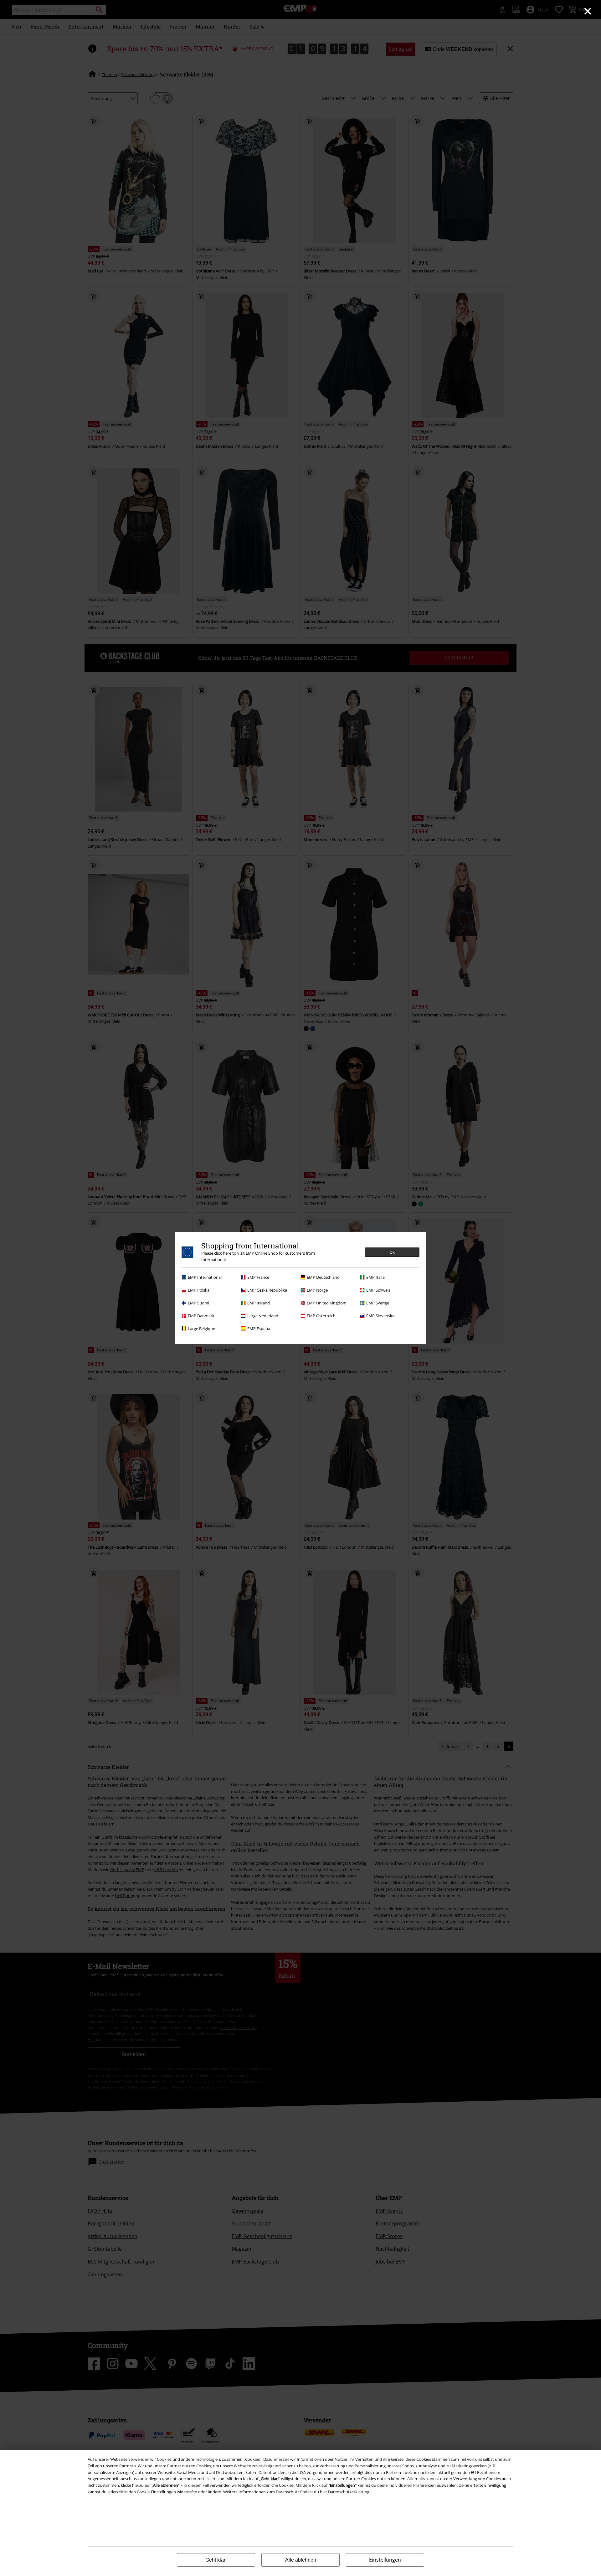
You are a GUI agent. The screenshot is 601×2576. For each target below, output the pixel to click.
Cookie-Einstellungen (156, 2492)
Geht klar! (216, 2560)
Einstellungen (385, 2560)
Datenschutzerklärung (349, 2492)
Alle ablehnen (301, 2560)
